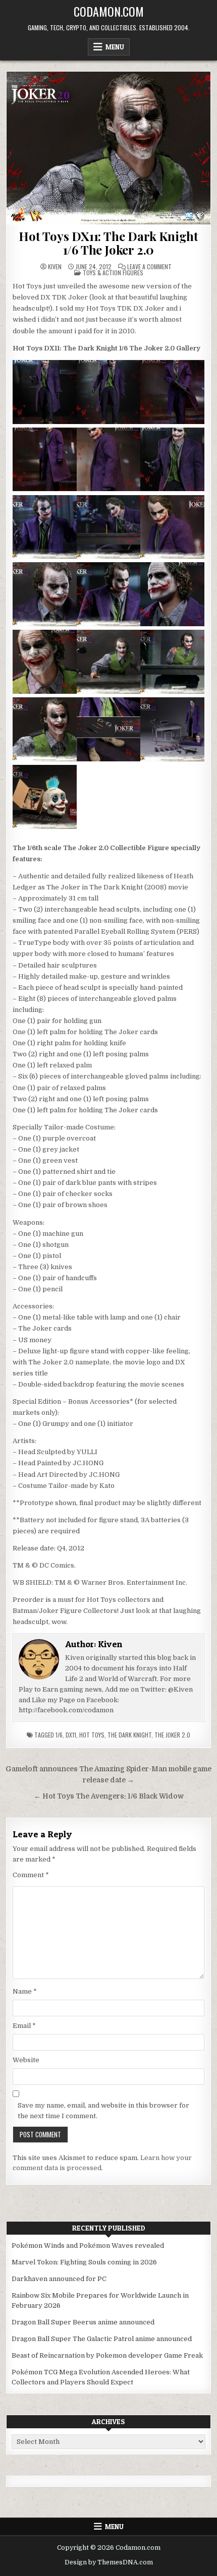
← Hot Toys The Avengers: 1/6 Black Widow (109, 1796)
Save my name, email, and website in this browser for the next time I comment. (103, 2111)
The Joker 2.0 (172, 1735)
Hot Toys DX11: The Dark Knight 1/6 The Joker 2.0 (108, 243)
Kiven (55, 267)
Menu (115, 47)
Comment (31, 1875)
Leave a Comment (149, 267)
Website (26, 2060)
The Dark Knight (129, 1735)
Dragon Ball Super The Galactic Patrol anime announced (102, 2339)
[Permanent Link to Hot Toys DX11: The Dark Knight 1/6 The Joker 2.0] (109, 148)
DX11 (71, 1735)
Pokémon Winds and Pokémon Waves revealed (88, 2245)
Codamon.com (109, 11)
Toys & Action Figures (113, 273)
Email (24, 2026)
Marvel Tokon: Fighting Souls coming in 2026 (84, 2262)
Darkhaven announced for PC (59, 2279)
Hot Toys (92, 1735)
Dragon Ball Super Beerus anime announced (83, 2322)
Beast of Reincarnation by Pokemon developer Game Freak (107, 2355)
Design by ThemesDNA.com (109, 2562)
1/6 (59, 1735)
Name (25, 1991)
